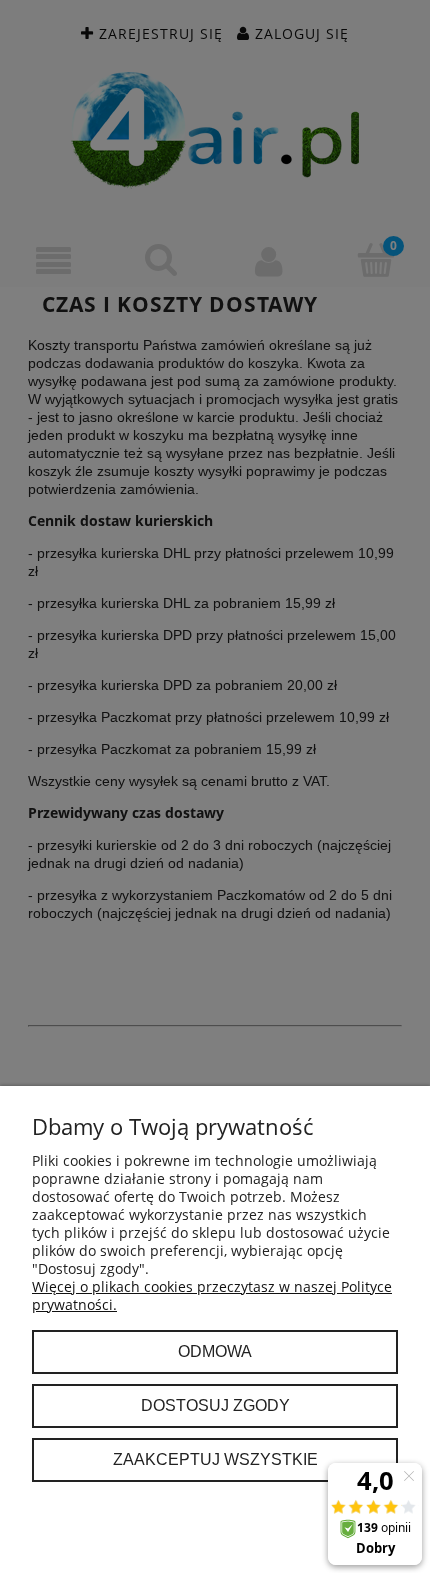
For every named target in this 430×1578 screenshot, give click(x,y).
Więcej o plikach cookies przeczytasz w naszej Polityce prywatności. (212, 1295)
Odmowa (215, 1351)
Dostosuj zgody (215, 1405)
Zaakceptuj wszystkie (215, 1459)
